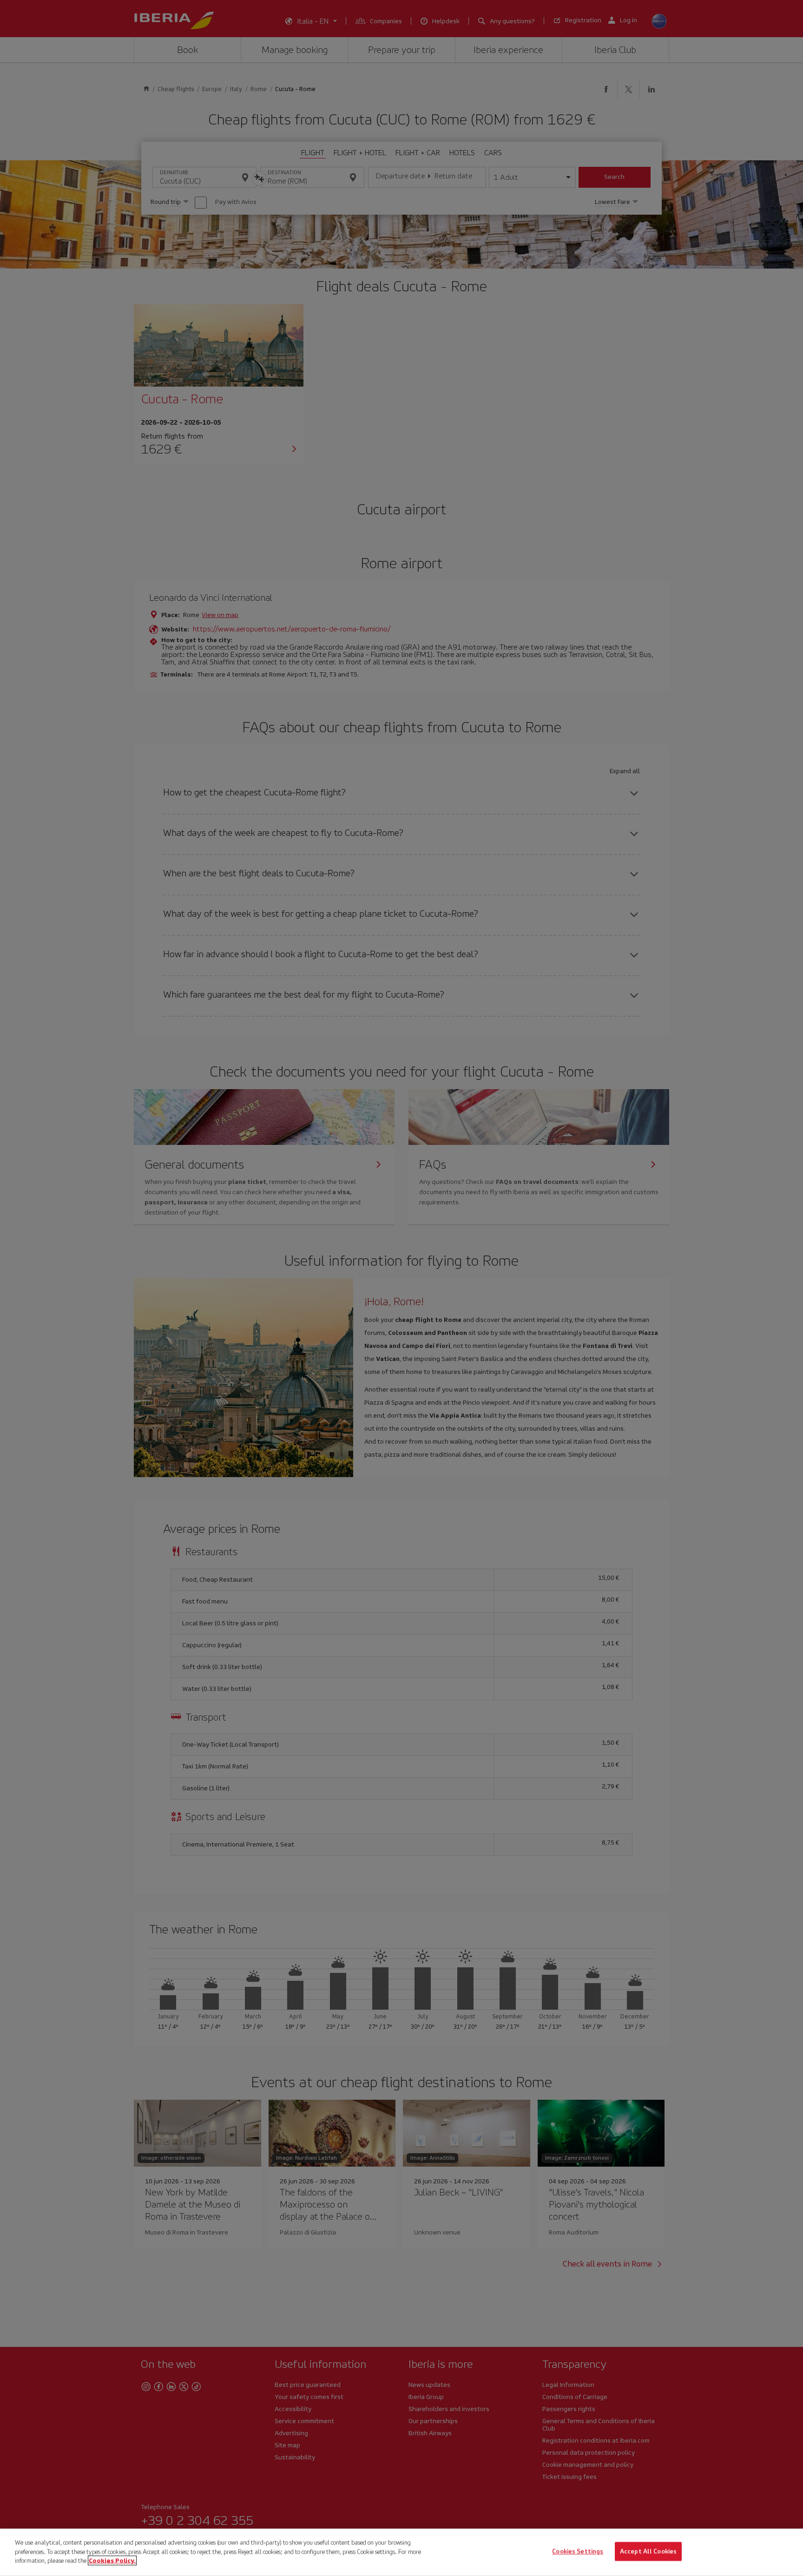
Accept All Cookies (648, 2552)
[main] (401, 2552)
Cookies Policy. (112, 2560)
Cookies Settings (578, 2552)
